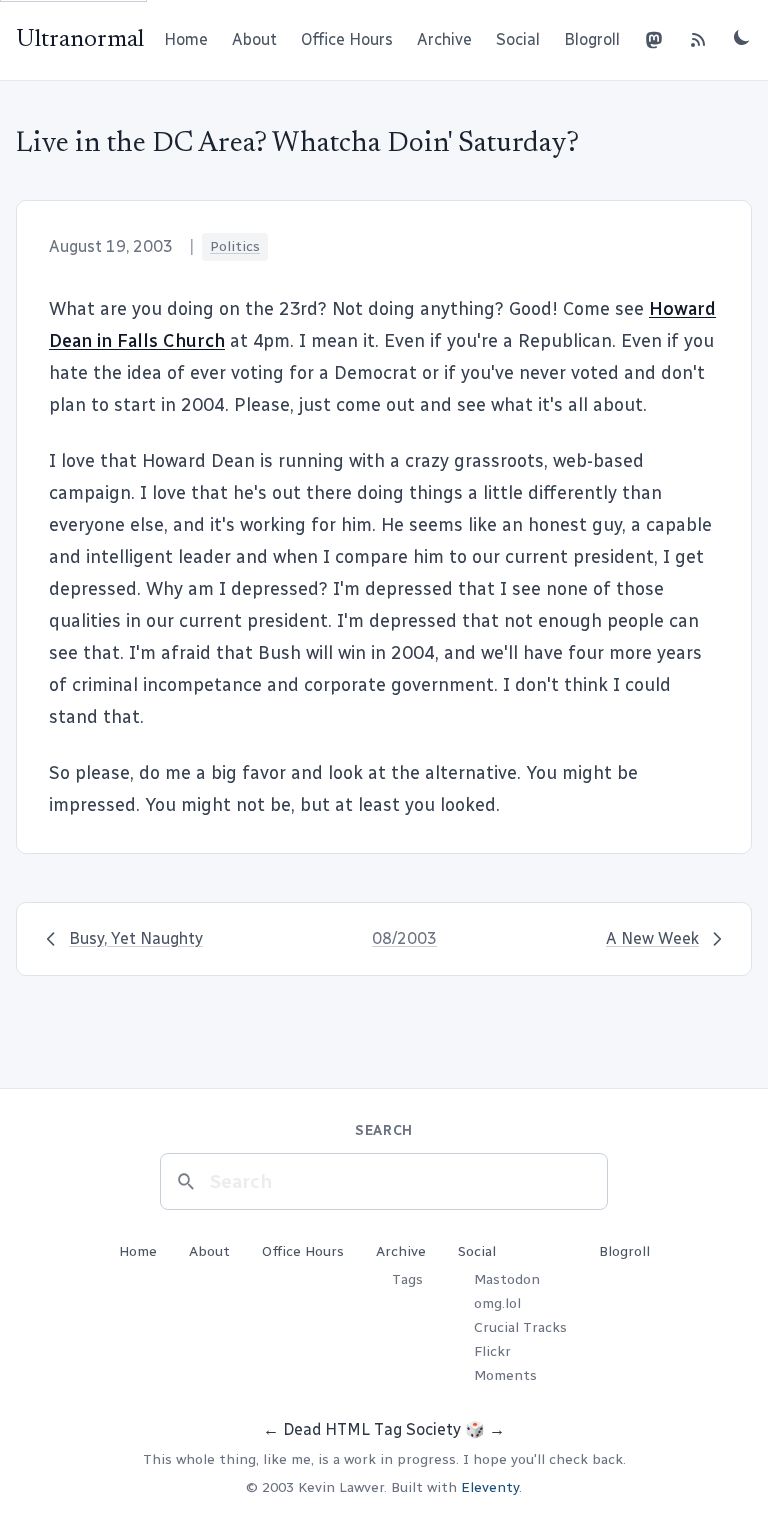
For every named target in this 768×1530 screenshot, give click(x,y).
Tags (407, 1279)
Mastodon (507, 1279)
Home (186, 39)
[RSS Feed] (698, 40)
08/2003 (404, 938)
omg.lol (497, 1303)
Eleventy (490, 1487)
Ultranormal (80, 40)
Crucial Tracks (520, 1327)
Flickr (492, 1351)
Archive (444, 39)
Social (518, 39)
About (254, 39)
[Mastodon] (654, 40)
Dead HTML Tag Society (372, 1429)
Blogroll (592, 39)
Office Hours (347, 39)
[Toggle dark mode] (742, 37)
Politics (235, 246)
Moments (505, 1375)
